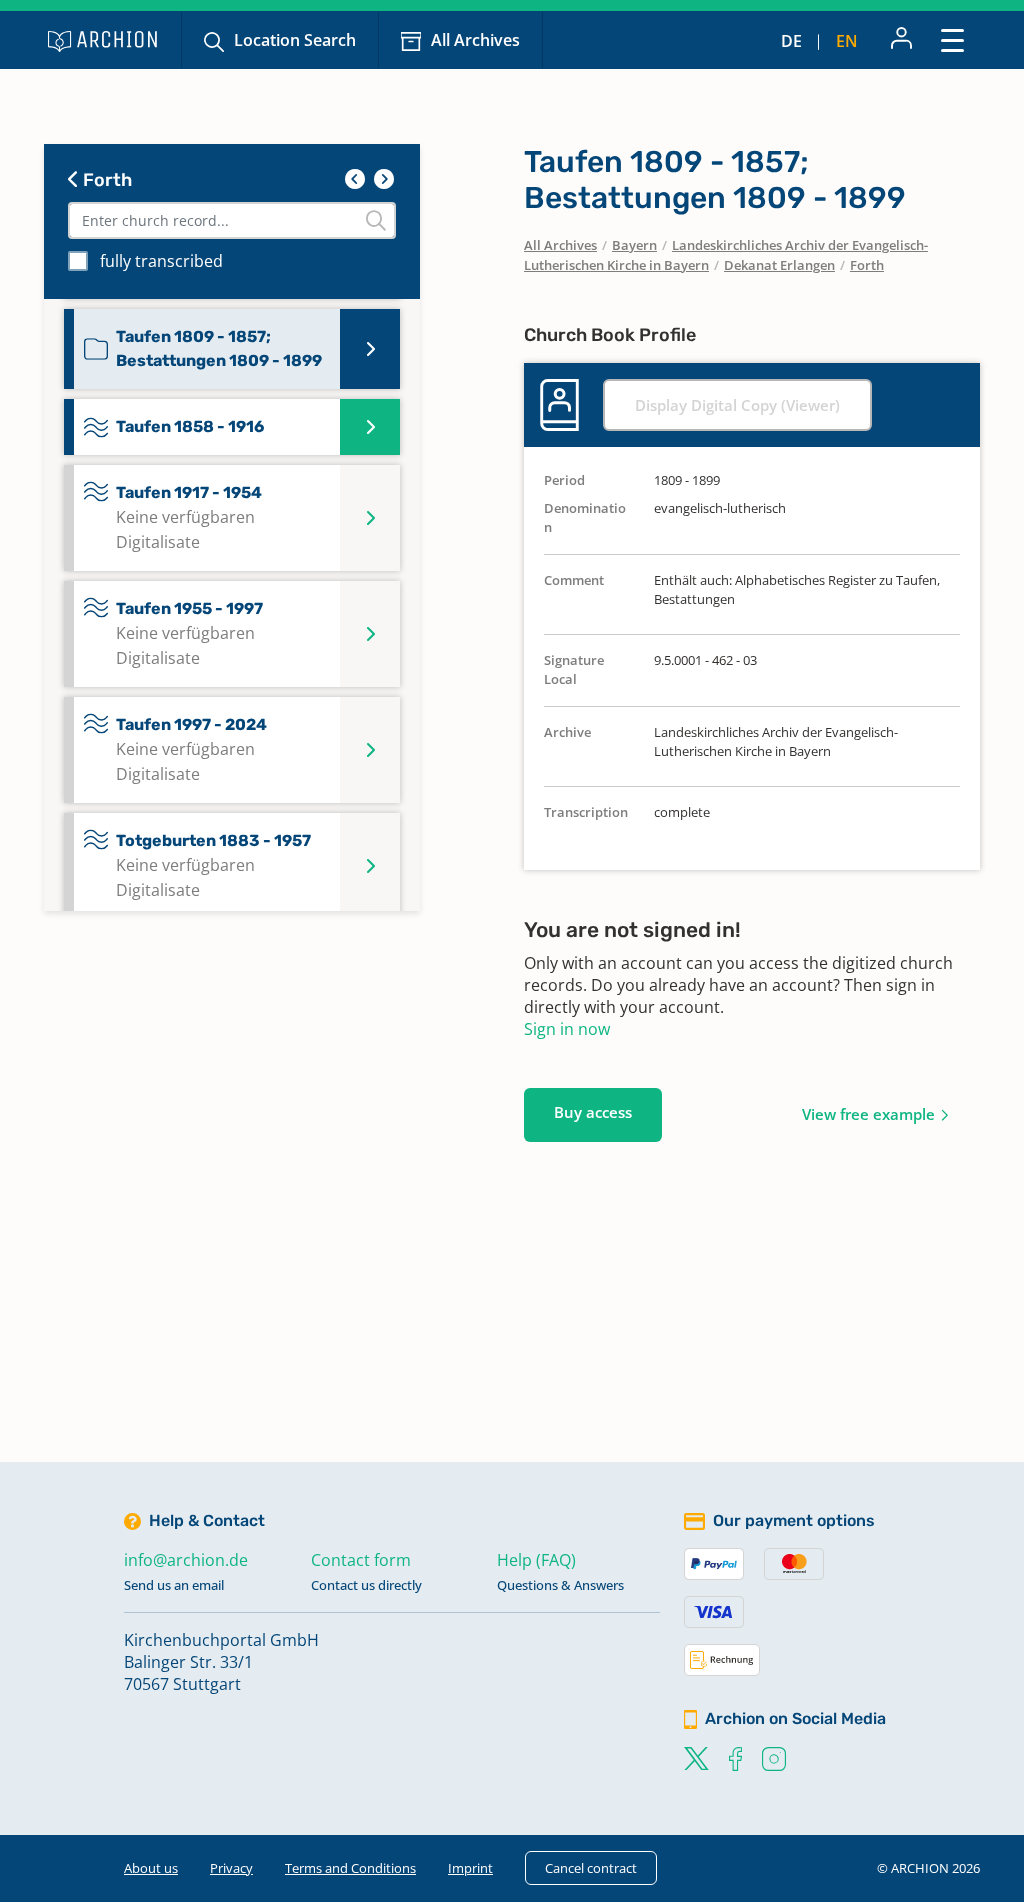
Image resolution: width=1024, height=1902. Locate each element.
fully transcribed (161, 261)
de (791, 41)
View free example (868, 1114)
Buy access (593, 1112)
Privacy (231, 1868)
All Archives (475, 40)
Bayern (634, 245)
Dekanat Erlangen (779, 265)
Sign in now (567, 1029)
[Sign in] (901, 40)
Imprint (470, 1868)
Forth (105, 180)
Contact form (361, 1560)
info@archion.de (186, 1560)
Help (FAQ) (536, 1560)
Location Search (295, 40)
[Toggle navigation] (952, 39)
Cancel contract (591, 1868)
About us (151, 1868)
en (847, 41)
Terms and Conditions (350, 1868)
